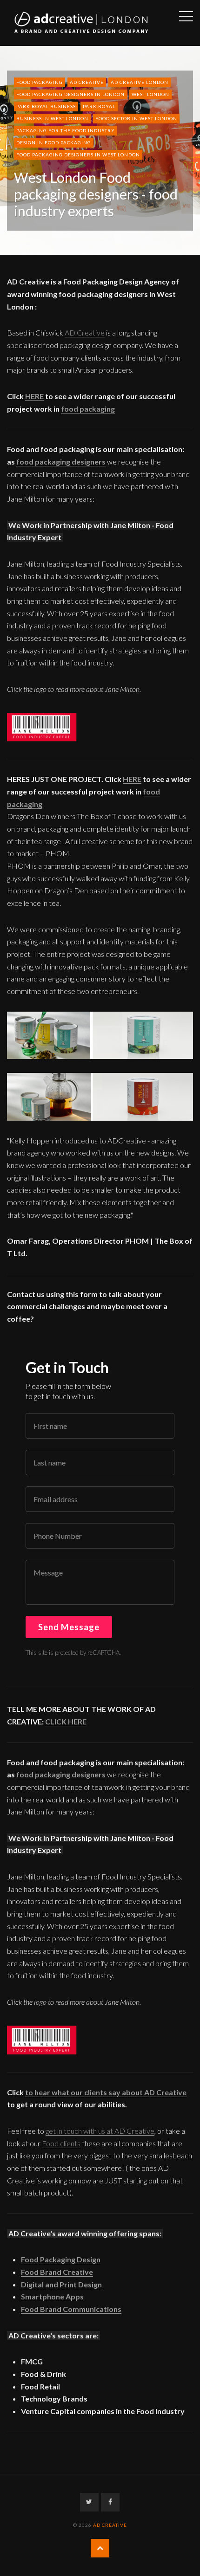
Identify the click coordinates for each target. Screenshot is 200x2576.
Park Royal (99, 106)
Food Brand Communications (71, 2309)
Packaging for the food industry (66, 130)
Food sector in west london (136, 118)
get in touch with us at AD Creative (100, 2131)
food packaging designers (61, 462)
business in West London (52, 118)
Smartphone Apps (52, 2296)
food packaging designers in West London (78, 155)
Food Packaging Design (61, 2259)
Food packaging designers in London (70, 94)
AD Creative (87, 82)
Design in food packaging (54, 142)
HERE (34, 396)
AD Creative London (140, 82)
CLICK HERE (66, 1721)
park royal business (46, 106)
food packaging (40, 82)
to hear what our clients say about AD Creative (106, 2092)
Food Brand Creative (57, 2272)
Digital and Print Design (61, 2284)
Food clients (61, 2143)
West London (150, 94)
